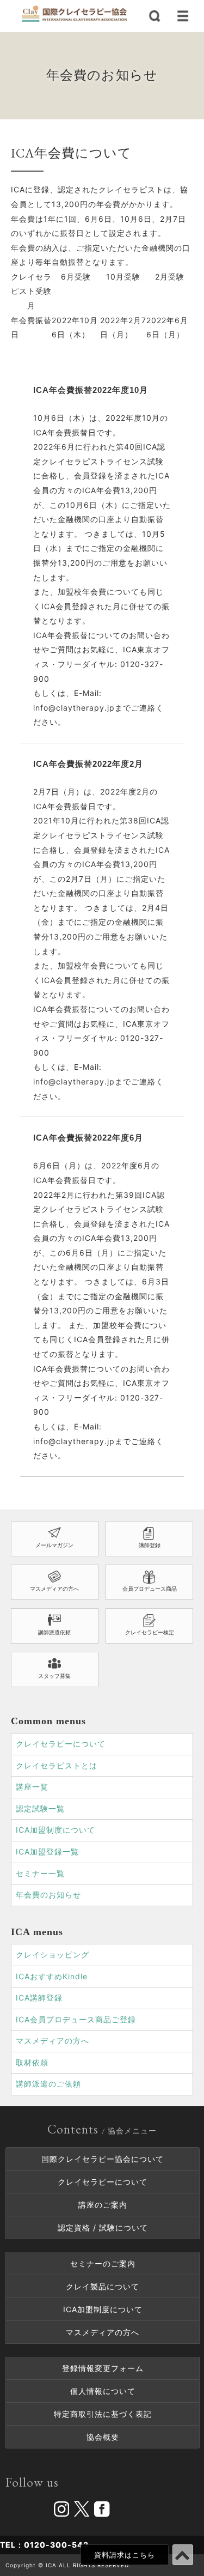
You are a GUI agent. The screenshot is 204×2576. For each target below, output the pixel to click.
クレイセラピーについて (61, 1744)
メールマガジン (54, 1545)
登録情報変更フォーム (103, 2368)
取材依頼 (32, 2062)
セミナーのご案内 (103, 2263)
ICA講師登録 (39, 1998)
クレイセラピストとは (57, 1765)
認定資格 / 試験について (103, 2228)
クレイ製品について (103, 2286)
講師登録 (150, 1545)
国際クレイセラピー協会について (103, 2159)
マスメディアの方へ (54, 1589)
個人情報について (103, 2391)
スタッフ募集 (54, 1676)
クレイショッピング (52, 1954)
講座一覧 (32, 1787)
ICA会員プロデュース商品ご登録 (76, 2019)
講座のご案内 (103, 2205)
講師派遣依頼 (54, 1632)
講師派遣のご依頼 (48, 2084)
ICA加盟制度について (55, 1830)
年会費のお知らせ (48, 1895)
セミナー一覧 (40, 1873)
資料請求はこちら (125, 2555)
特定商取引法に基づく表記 (103, 2414)
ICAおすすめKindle (52, 1976)
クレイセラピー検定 (150, 1632)
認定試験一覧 (40, 1808)
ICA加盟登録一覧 (47, 1851)
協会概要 (103, 2437)
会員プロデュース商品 (150, 1589)
